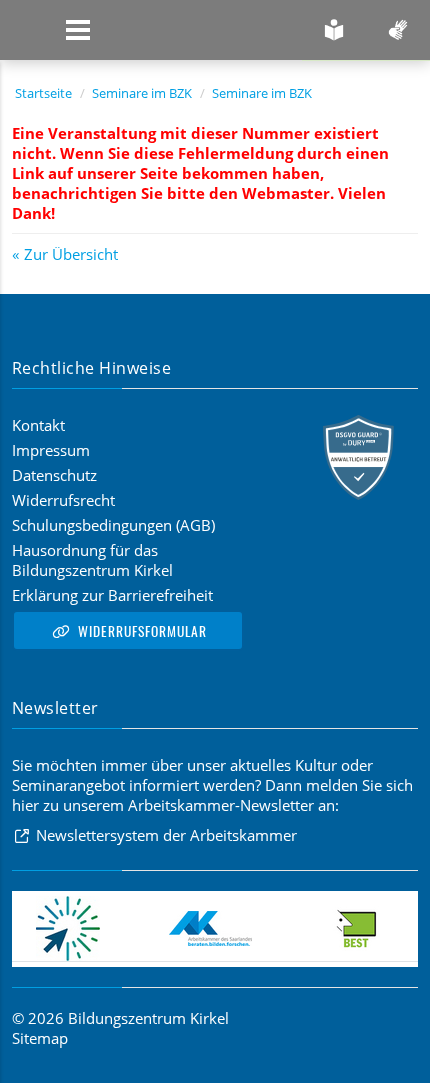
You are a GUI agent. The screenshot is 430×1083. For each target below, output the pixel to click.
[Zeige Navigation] (78, 30)
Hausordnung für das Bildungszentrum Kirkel (92, 560)
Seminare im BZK (142, 93)
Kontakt (38, 425)
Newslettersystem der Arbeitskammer (166, 835)
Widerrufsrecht (63, 500)
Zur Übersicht (71, 254)
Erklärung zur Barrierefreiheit (112, 595)
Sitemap (40, 1038)
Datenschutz (54, 475)
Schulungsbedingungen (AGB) (113, 525)
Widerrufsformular (142, 631)
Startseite (43, 93)
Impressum (51, 450)
